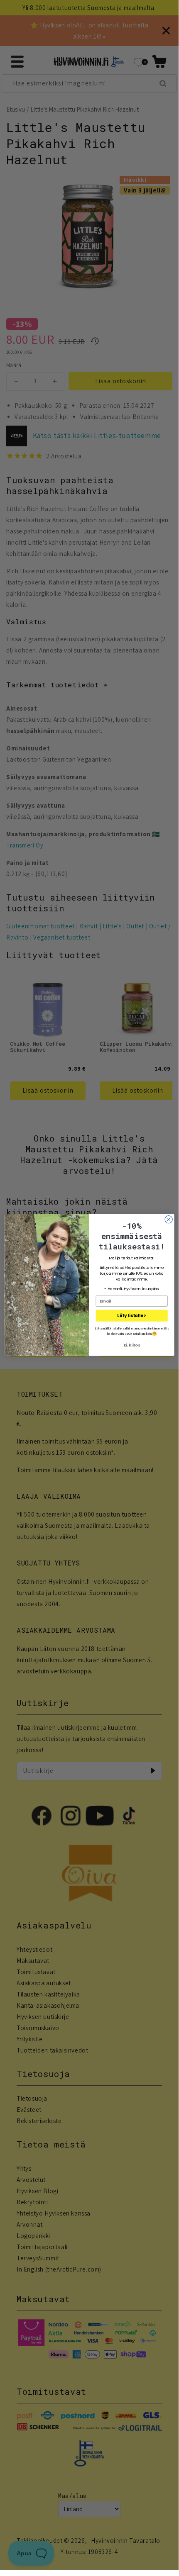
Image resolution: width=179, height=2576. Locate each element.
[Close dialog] (169, 1219)
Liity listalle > (132, 1316)
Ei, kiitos (132, 1345)
